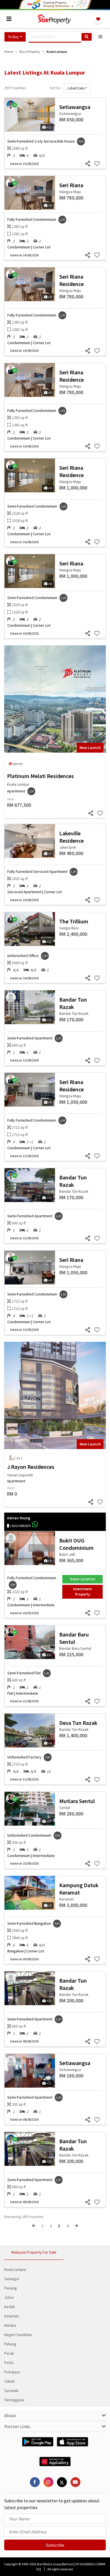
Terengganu (14, 2400)
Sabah (9, 2381)
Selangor (12, 2279)
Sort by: (55, 88)
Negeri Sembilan (18, 2335)
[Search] (87, 37)
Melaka (10, 2325)
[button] (15, 37)
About (10, 2415)
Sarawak (11, 2391)
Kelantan (12, 2316)
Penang (11, 2288)
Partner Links (17, 2426)
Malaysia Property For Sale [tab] (34, 2252)
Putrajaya (12, 2372)
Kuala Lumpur (15, 2269)
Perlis (9, 2363)
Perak (9, 2353)
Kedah (10, 2307)
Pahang (10, 2344)
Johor (9, 2297)
